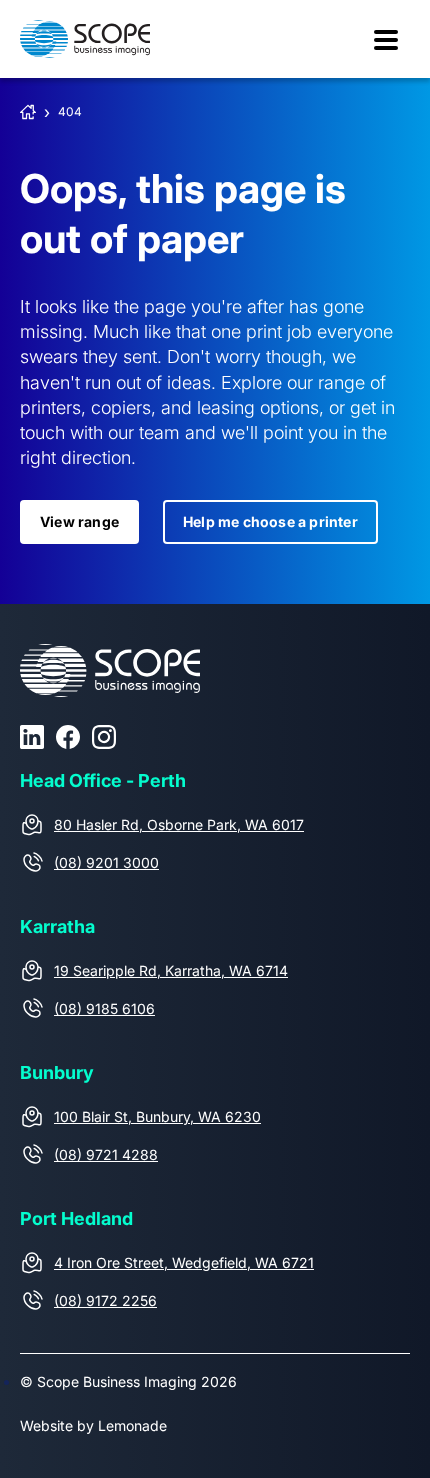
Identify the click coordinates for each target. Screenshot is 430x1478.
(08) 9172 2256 (105, 1300)
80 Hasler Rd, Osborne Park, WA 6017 (179, 824)
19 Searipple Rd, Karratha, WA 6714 (171, 970)
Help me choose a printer (270, 521)
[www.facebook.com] (68, 737)
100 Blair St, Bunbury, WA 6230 (157, 1116)
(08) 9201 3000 (106, 862)
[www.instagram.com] (104, 737)
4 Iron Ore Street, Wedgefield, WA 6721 (184, 1262)
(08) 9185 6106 (104, 1008)
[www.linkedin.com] (32, 737)
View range (79, 521)
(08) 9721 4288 (106, 1154)
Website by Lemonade (93, 1425)
